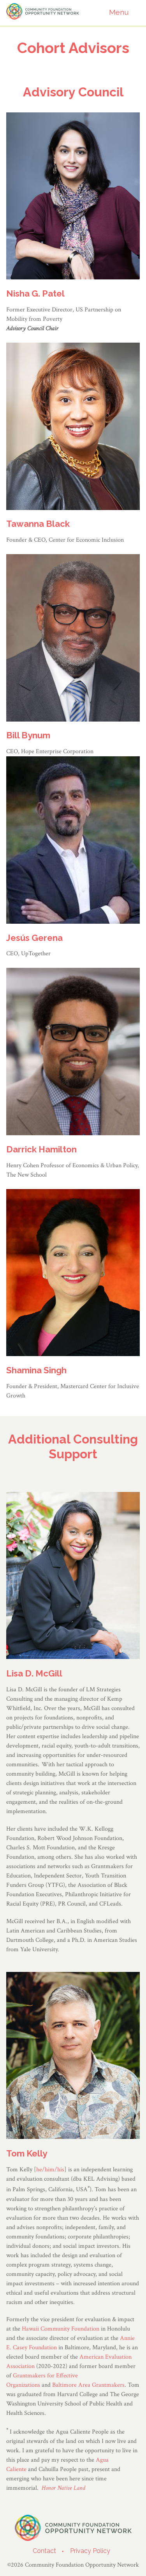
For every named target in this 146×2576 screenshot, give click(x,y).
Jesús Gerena (34, 938)
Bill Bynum (28, 735)
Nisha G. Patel (35, 293)
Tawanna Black (38, 524)
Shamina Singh (36, 1370)
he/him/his (50, 2170)
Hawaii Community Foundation (61, 2329)
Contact (44, 2551)
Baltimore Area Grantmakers (88, 2385)
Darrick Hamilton (41, 1149)
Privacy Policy (90, 2551)
